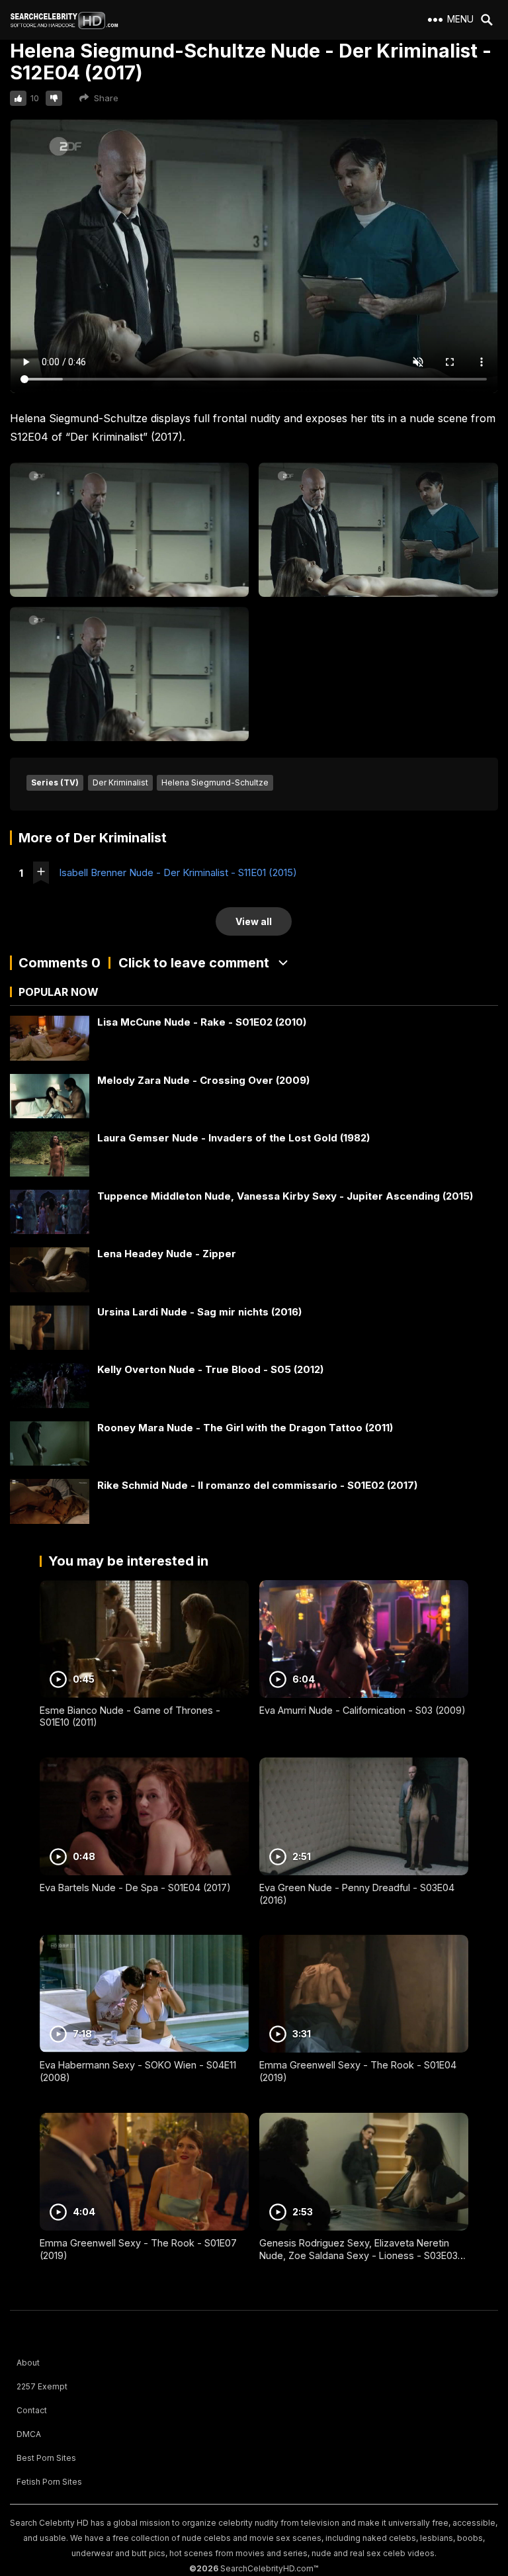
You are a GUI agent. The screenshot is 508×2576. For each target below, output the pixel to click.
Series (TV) (55, 782)
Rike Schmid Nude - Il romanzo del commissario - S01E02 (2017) (257, 1485)
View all (254, 921)
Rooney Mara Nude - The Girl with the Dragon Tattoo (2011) (245, 1428)
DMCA (29, 2434)
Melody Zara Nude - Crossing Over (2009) (203, 1080)
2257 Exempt (42, 2386)
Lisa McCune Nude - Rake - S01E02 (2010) (202, 1022)
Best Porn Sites (46, 2458)
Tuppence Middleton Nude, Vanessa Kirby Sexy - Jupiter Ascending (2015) (285, 1196)
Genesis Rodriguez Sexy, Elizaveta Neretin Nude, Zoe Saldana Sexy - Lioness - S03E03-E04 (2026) (361, 2255)
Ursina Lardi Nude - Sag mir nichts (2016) (199, 1312)
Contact (32, 2410)
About (28, 2363)
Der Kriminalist (120, 782)
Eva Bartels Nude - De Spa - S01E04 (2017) (135, 1888)
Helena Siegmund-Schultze (215, 782)
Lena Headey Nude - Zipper (167, 1254)
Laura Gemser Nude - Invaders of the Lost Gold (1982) (233, 1138)
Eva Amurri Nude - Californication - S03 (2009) (362, 1710)
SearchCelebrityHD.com (267, 2568)
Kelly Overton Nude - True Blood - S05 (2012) (210, 1369)
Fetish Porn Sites (49, 2482)
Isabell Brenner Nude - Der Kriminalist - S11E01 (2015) (178, 872)
